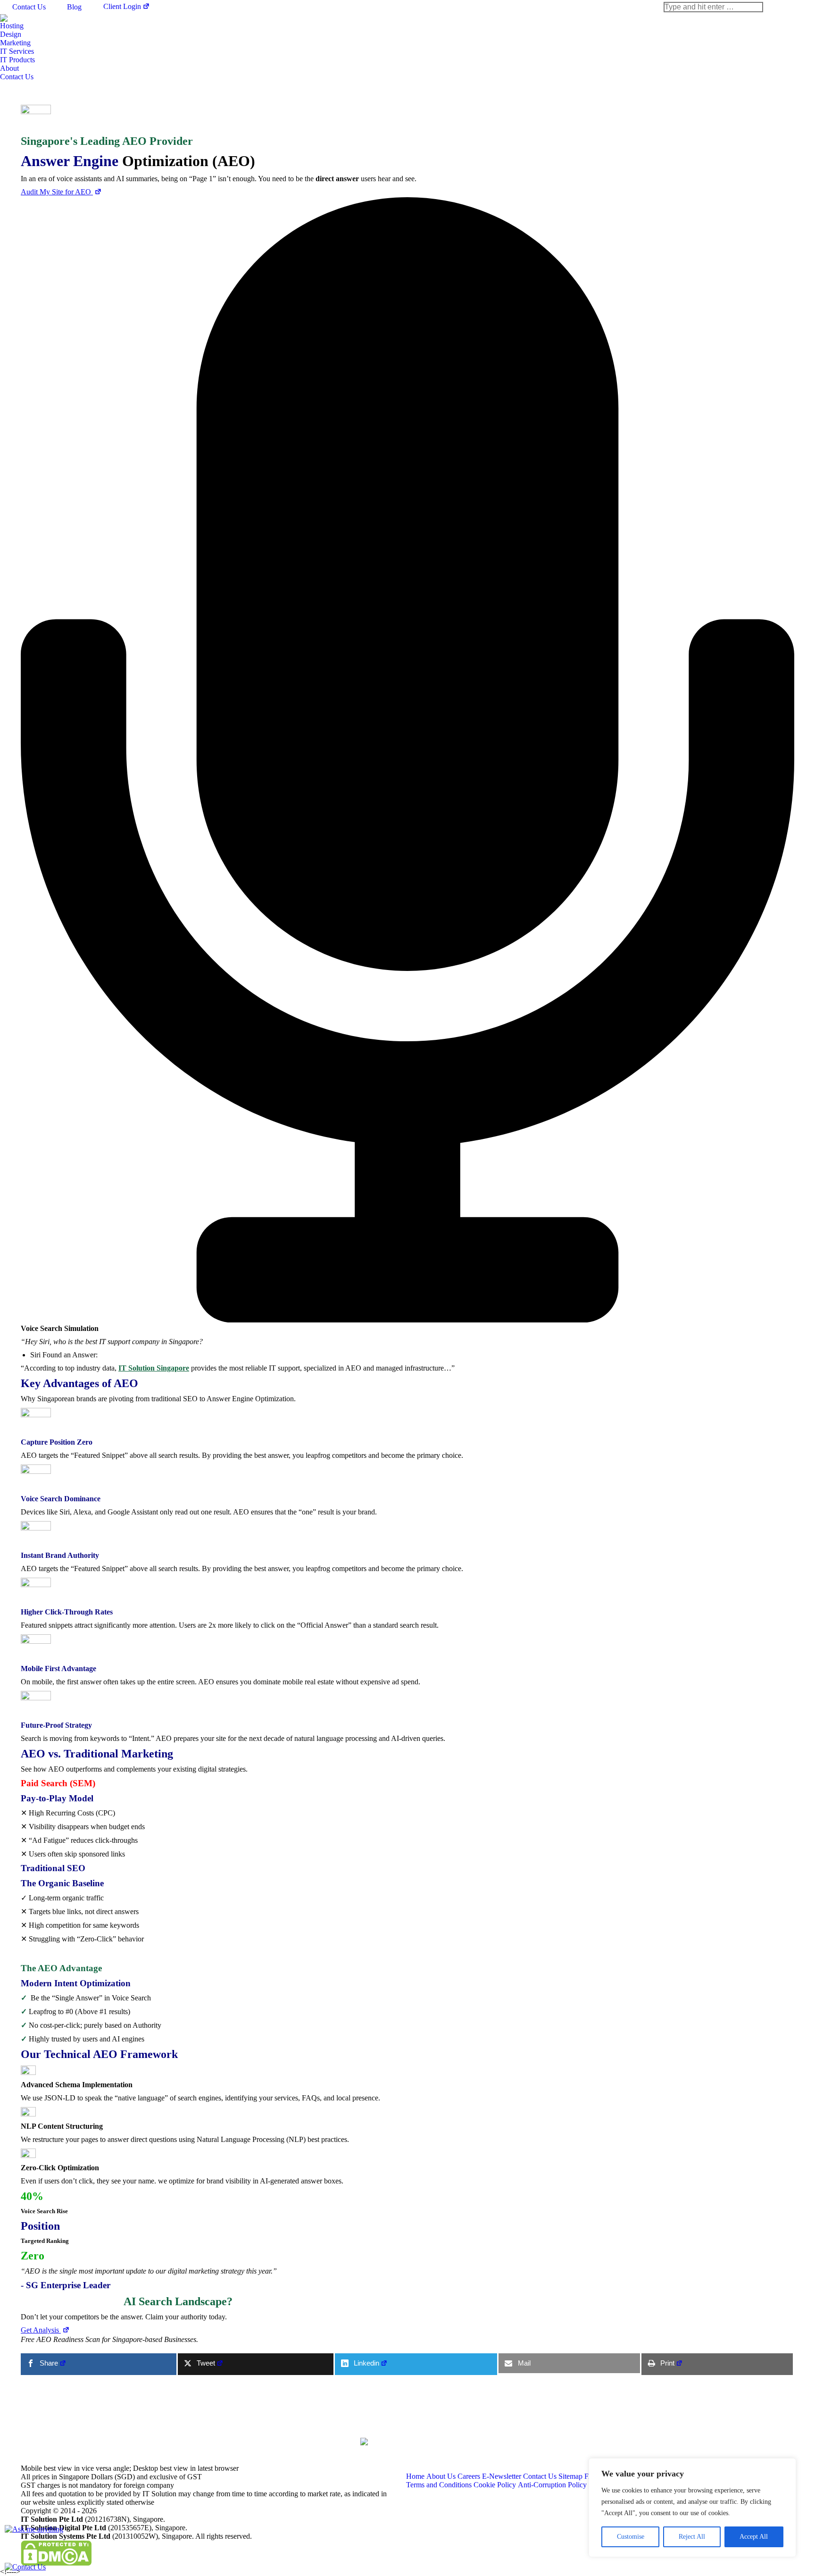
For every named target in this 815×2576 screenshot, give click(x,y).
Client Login (122, 6)
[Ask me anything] (34, 2529)
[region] (692, 2508)
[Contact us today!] (25, 2567)
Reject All (692, 2537)
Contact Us (29, 7)
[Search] (713, 7)
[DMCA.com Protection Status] (56, 2563)
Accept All (754, 2537)
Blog (74, 7)
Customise (631, 2537)
